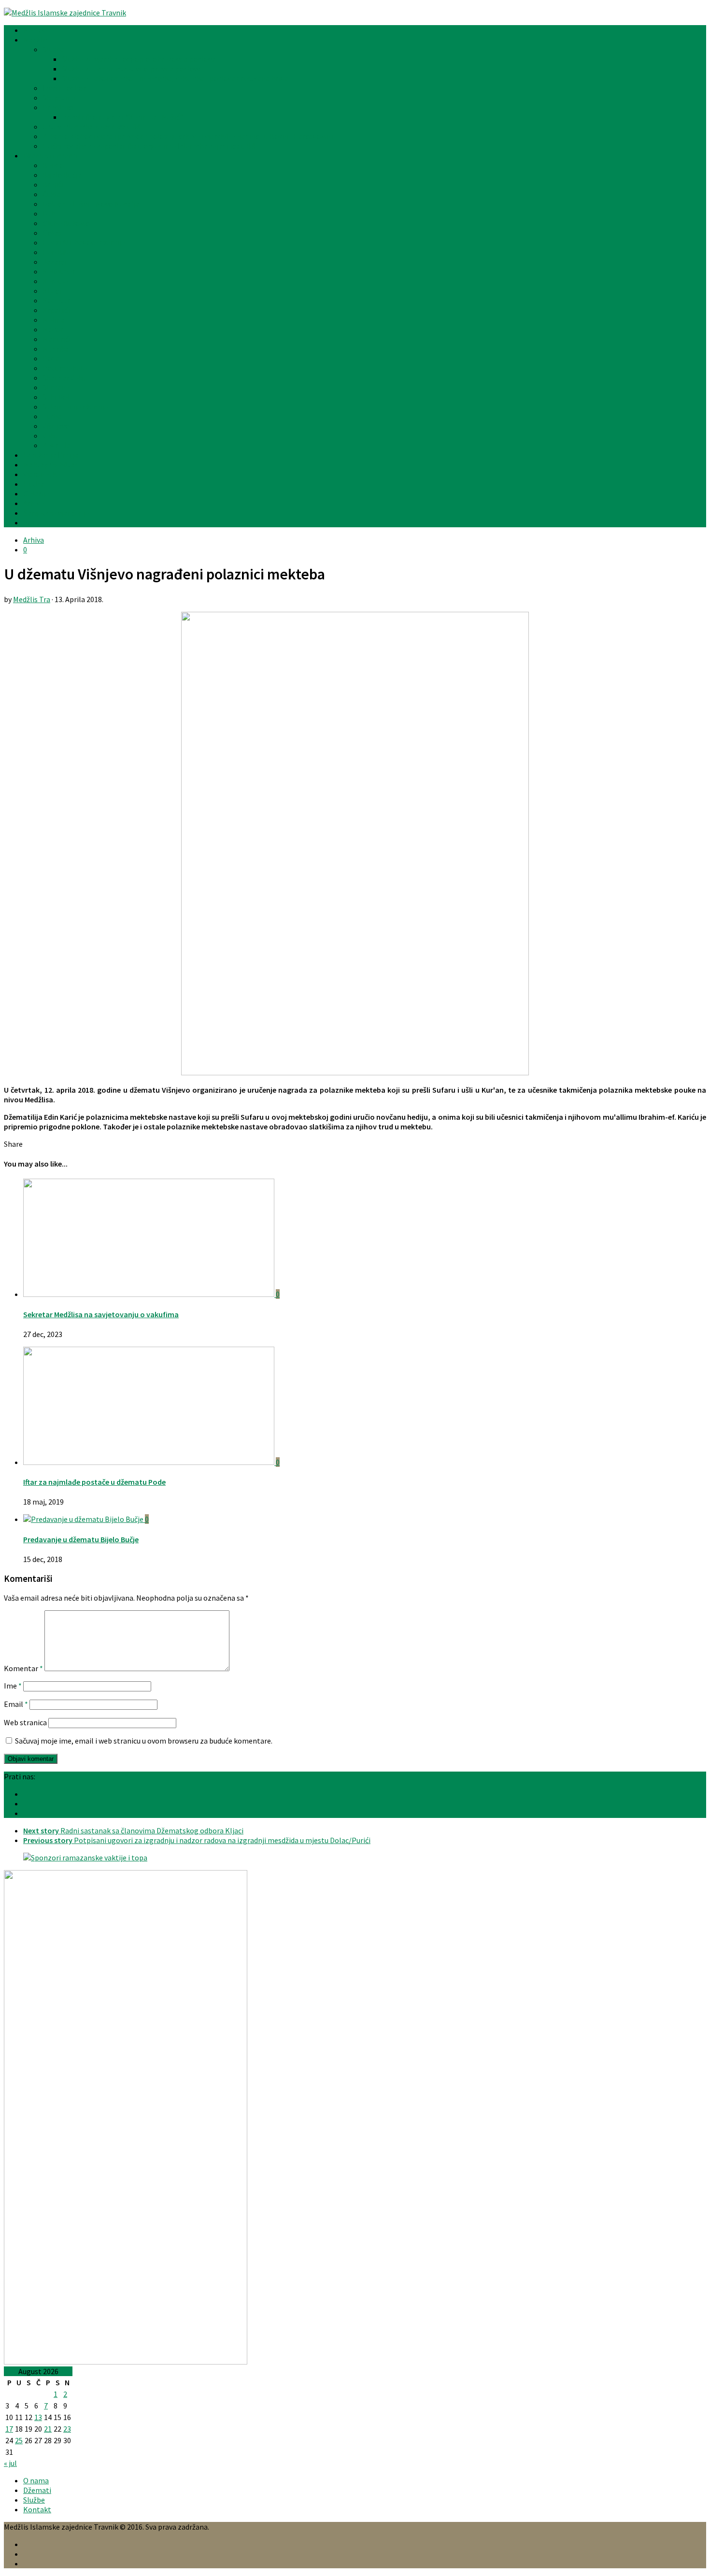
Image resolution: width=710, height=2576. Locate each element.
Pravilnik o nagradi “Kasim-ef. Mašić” (122, 117)
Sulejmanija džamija (75, 407)
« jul (10, 2463)
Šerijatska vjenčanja (56, 513)
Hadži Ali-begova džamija (84, 242)
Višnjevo (56, 426)
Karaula (55, 281)
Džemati (37, 2490)
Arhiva (34, 503)
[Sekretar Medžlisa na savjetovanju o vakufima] (149, 1294)
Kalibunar (59, 271)
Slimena (56, 387)
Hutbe (34, 484)
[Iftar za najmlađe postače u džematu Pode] (149, 1462)
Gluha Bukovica (68, 223)
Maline (54, 320)
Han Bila (57, 252)
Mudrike (56, 349)
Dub (49, 213)
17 (9, 2429)
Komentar (23, 1668)
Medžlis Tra (32, 599)
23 (67, 2429)
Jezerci (54, 262)
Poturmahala (65, 368)
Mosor (53, 329)
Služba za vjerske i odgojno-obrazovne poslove (139, 59)
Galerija (36, 493)
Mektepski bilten (51, 465)
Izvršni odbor (64, 88)
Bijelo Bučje (62, 175)
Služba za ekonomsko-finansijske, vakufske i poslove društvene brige (175, 78)
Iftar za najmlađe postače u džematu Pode (94, 1482)
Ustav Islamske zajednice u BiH (93, 127)
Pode (51, 358)
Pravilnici (58, 107)
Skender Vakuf (66, 378)
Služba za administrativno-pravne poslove (131, 69)
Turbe (52, 416)
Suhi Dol (56, 397)
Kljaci (52, 291)
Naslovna (39, 30)
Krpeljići (56, 310)
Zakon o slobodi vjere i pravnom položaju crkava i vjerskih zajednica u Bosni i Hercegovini (188, 136)
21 (48, 2429)
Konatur (56, 300)
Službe (53, 49)
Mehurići (57, 339)
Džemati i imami (50, 155)
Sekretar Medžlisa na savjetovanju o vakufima (101, 1314)
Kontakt (37, 522)
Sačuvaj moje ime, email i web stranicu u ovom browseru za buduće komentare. (144, 1741)
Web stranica (25, 1722)
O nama (36, 2480)
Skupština (59, 98)
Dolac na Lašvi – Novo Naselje (91, 204)
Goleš (52, 233)
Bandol (54, 165)
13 (38, 2417)
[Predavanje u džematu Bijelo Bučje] (84, 1519)
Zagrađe (56, 445)
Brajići (53, 184)
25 (19, 2440)
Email (16, 1704)
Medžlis (35, 40)
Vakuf (52, 436)
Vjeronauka (42, 474)
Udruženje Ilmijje (51, 455)
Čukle (52, 194)
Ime (13, 1686)
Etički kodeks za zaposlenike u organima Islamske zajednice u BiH (150, 146)
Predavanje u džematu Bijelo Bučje (81, 1539)
